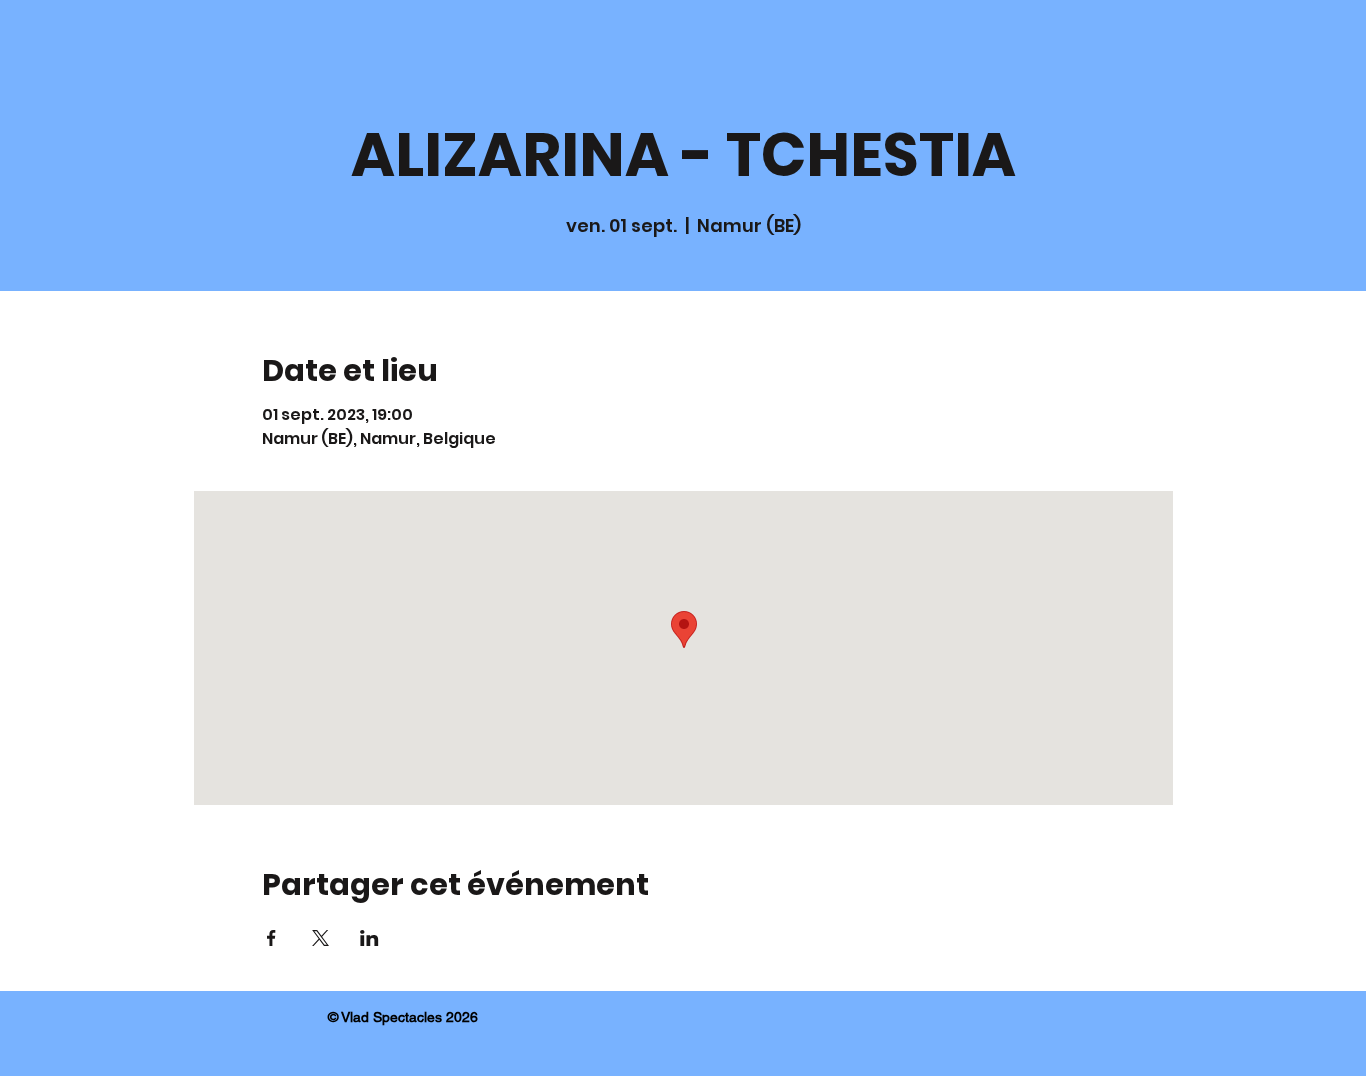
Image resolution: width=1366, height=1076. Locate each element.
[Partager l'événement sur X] (320, 938)
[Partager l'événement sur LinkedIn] (369, 938)
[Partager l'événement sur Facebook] (271, 938)
